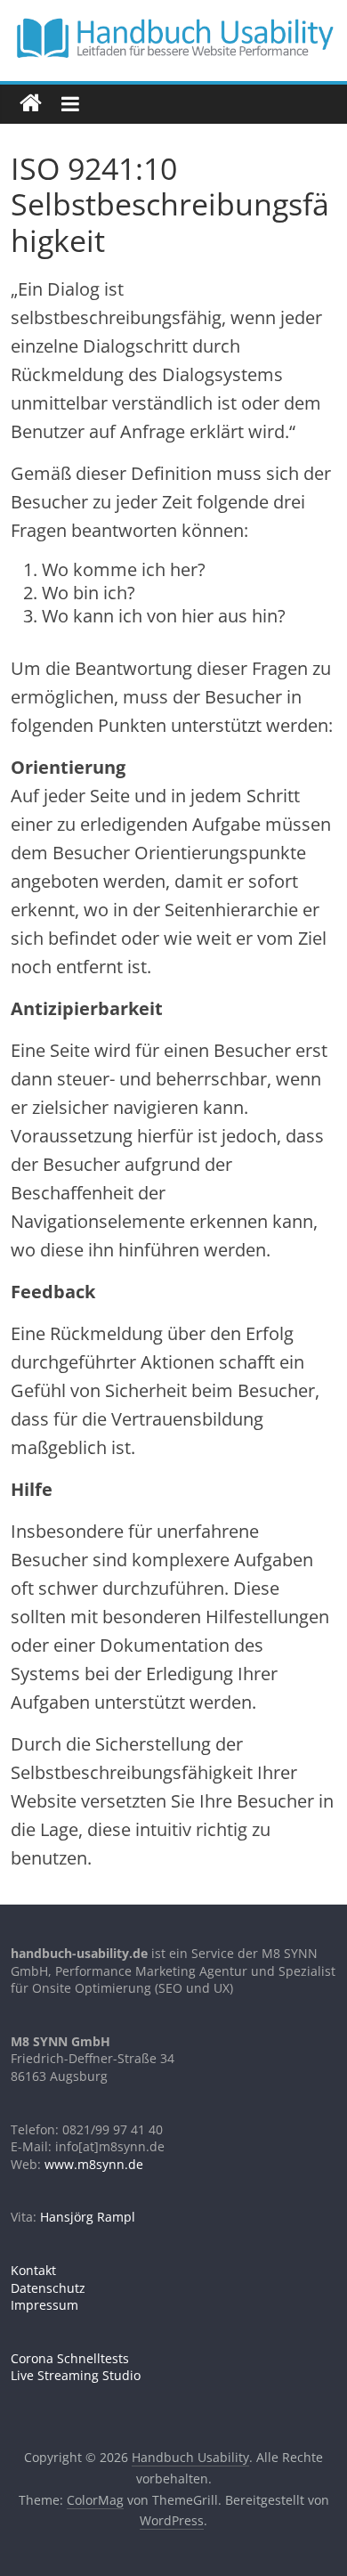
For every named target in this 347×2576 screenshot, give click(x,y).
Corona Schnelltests (70, 2358)
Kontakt (33, 2270)
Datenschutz (48, 2288)
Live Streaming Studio (76, 2375)
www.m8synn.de (94, 2164)
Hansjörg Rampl (88, 2217)
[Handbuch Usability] (31, 104)
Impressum (44, 2305)
